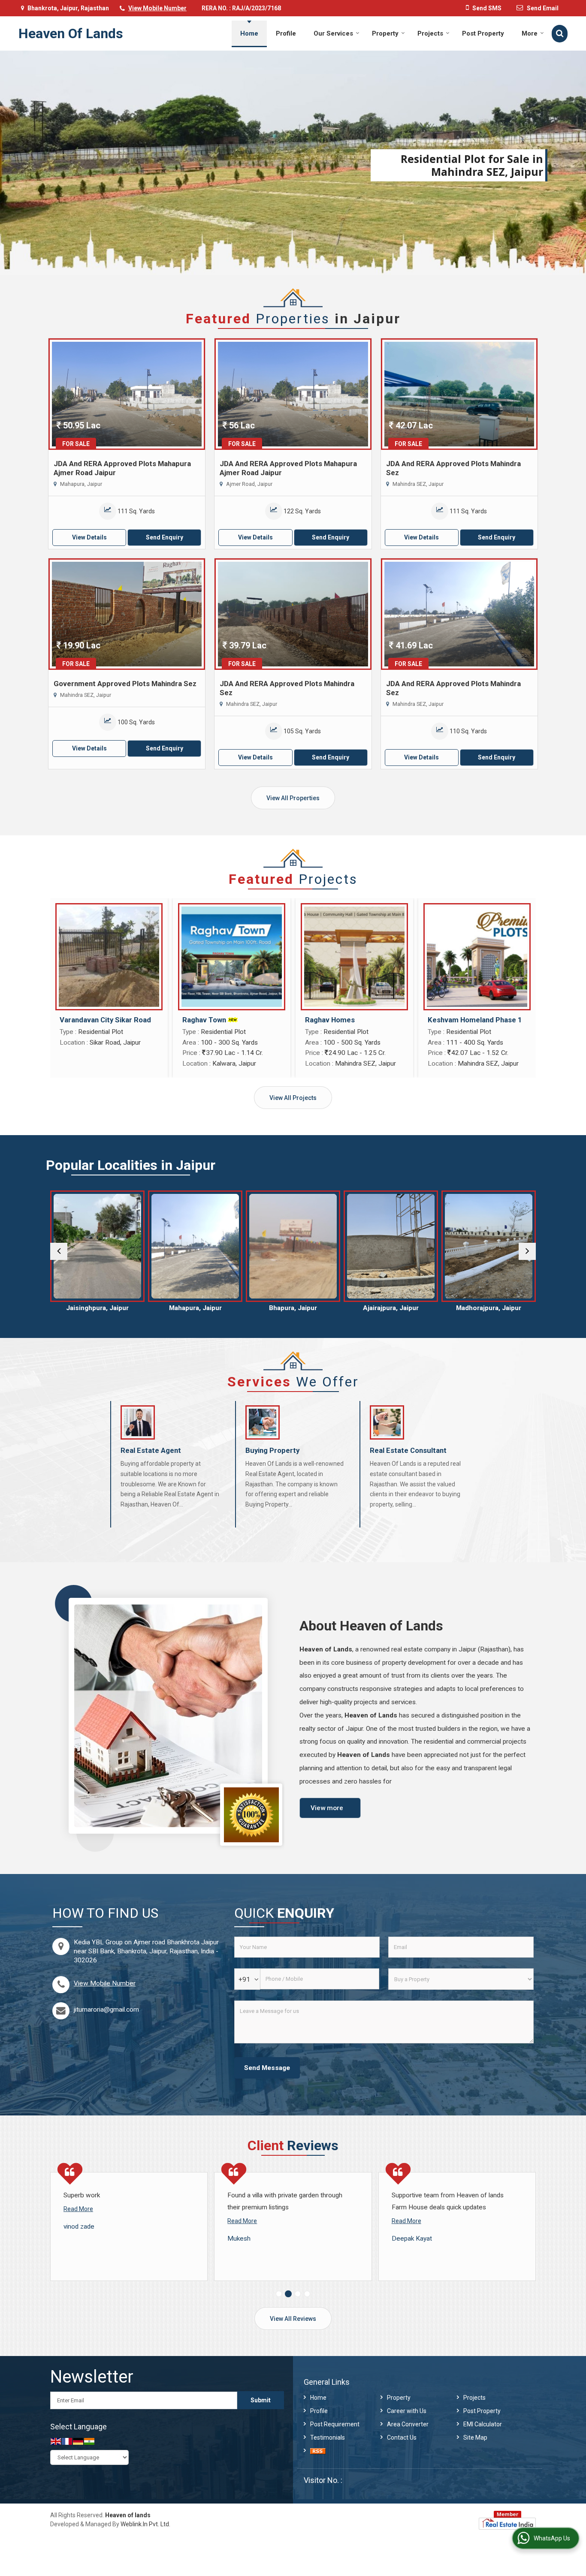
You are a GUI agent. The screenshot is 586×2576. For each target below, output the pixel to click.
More (530, 33)
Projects (430, 33)
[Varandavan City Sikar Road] (109, 957)
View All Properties (293, 798)
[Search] (560, 34)
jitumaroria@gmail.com (106, 2010)
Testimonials (328, 2437)
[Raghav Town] (232, 957)
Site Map (475, 2437)
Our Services (333, 33)
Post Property (483, 33)
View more (327, 1808)
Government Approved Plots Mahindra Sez (125, 684)
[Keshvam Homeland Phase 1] (477, 957)
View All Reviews (293, 2319)
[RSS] (318, 2451)
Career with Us (407, 2411)
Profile (286, 33)
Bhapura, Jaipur (195, 1308)
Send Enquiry (165, 537)
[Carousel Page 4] (307, 2294)
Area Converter (408, 2424)
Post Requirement (335, 2424)
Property (385, 33)
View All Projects (293, 1098)
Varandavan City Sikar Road (105, 1020)
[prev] (59, 1251)
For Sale (76, 444)
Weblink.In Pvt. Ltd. (145, 2524)
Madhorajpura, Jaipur (391, 1308)
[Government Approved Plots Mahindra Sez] (127, 614)
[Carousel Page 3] (298, 2294)
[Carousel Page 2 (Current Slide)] (288, 2294)
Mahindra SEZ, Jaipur (489, 1308)
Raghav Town (204, 1020)
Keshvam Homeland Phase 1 (475, 1020)
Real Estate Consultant (408, 1450)
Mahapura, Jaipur (98, 1308)
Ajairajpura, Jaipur (293, 1308)
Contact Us (402, 2437)
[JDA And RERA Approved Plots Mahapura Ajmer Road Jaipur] (127, 394)
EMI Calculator (483, 2424)
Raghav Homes (330, 1020)
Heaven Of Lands (71, 33)
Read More (78, 2221)
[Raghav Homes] (354, 957)
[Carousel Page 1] (279, 2294)
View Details (89, 537)
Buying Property (272, 1450)
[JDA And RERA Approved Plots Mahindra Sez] (459, 394)
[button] (157, 8)
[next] (527, 1251)
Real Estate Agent (151, 1450)
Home (249, 33)
